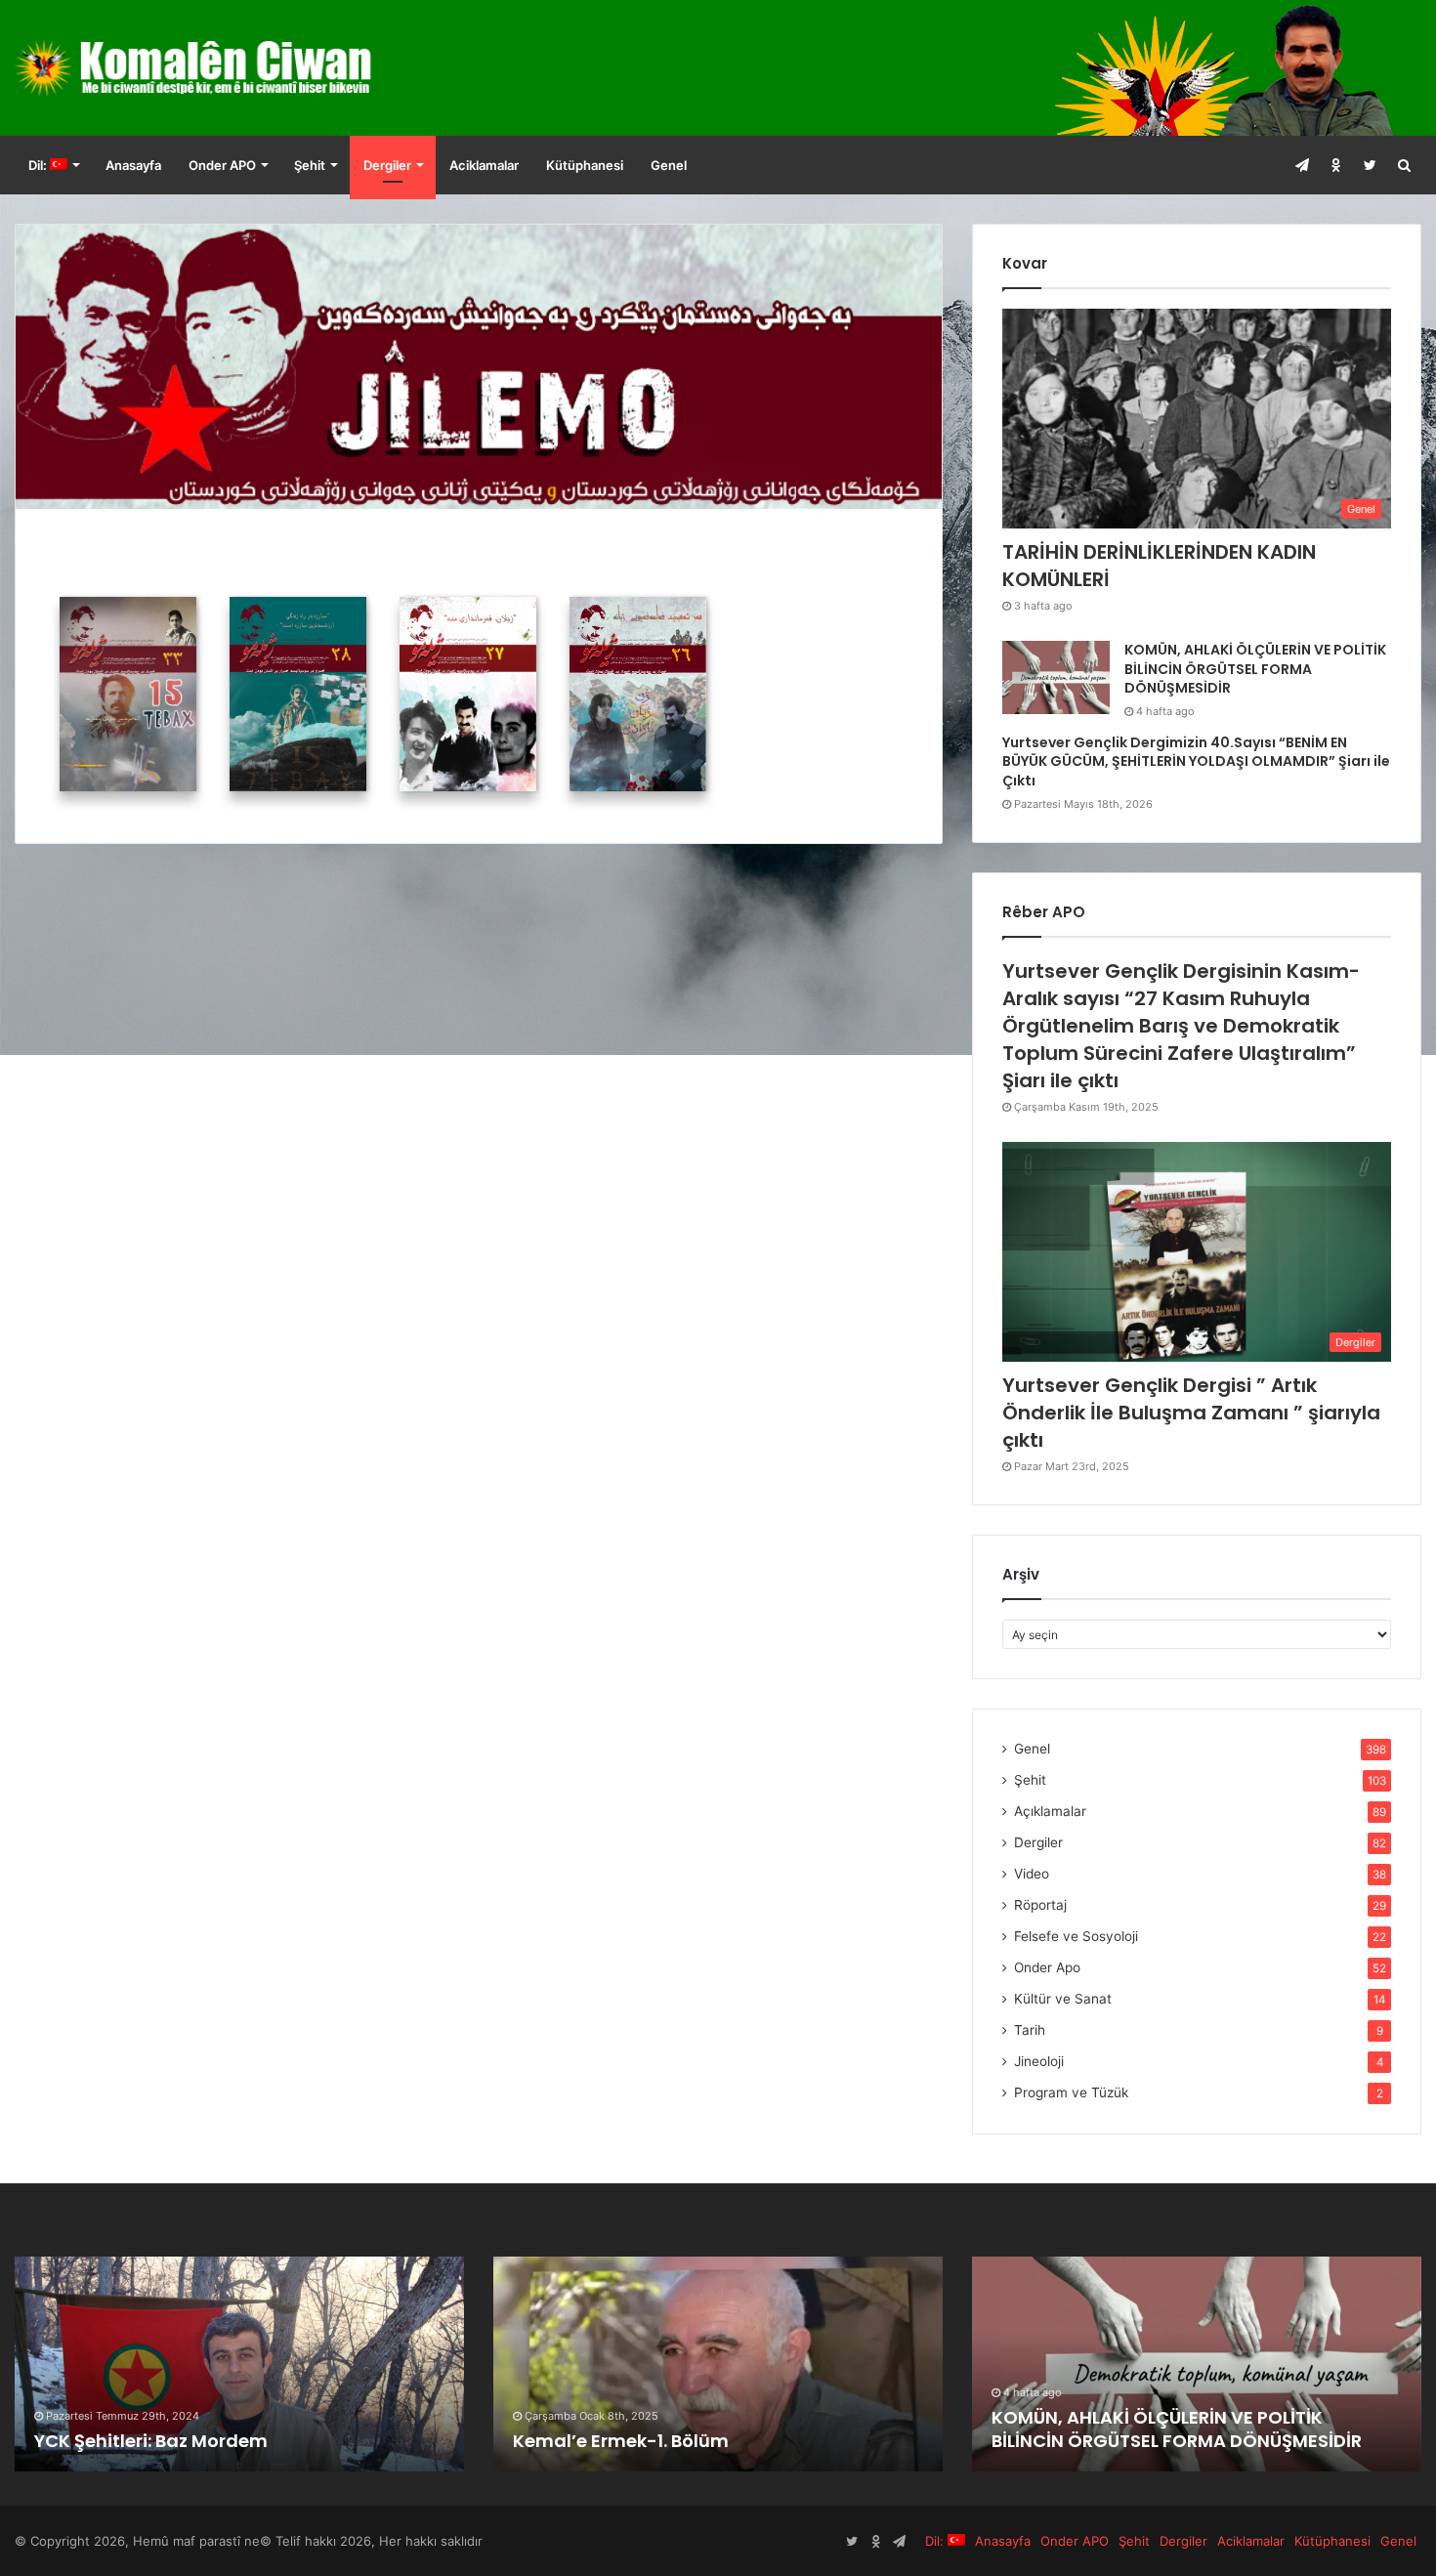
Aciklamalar (484, 165)
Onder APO (222, 165)
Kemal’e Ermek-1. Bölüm (621, 2441)
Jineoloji (1039, 2061)
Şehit (310, 165)
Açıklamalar (1050, 1811)
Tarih (1030, 2030)
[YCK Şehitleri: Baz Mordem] (239, 2364)
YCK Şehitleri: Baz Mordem (151, 2441)
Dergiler (387, 165)
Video (1032, 1874)
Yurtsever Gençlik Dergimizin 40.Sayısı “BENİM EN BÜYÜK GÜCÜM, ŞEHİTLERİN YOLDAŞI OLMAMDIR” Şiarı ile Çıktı (1196, 761)
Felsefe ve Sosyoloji (1076, 1936)
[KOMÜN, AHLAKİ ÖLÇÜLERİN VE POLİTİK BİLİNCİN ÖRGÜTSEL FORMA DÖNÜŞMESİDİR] (1056, 677)
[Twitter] (1370, 165)
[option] (239, 2364)
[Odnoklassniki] (1336, 165)
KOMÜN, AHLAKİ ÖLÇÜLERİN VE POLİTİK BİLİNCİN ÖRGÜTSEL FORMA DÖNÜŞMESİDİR (1255, 669)
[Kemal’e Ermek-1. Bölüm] (718, 2364)
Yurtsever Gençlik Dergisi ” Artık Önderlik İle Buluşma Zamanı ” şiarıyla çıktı (1191, 1413)
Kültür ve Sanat (1063, 1999)
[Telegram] (1302, 165)
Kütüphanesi (585, 165)
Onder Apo (1047, 1967)
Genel (669, 165)
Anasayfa (133, 165)
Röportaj (1040, 1905)
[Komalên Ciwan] (239, 68)
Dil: (39, 165)
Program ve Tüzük (1071, 2092)
